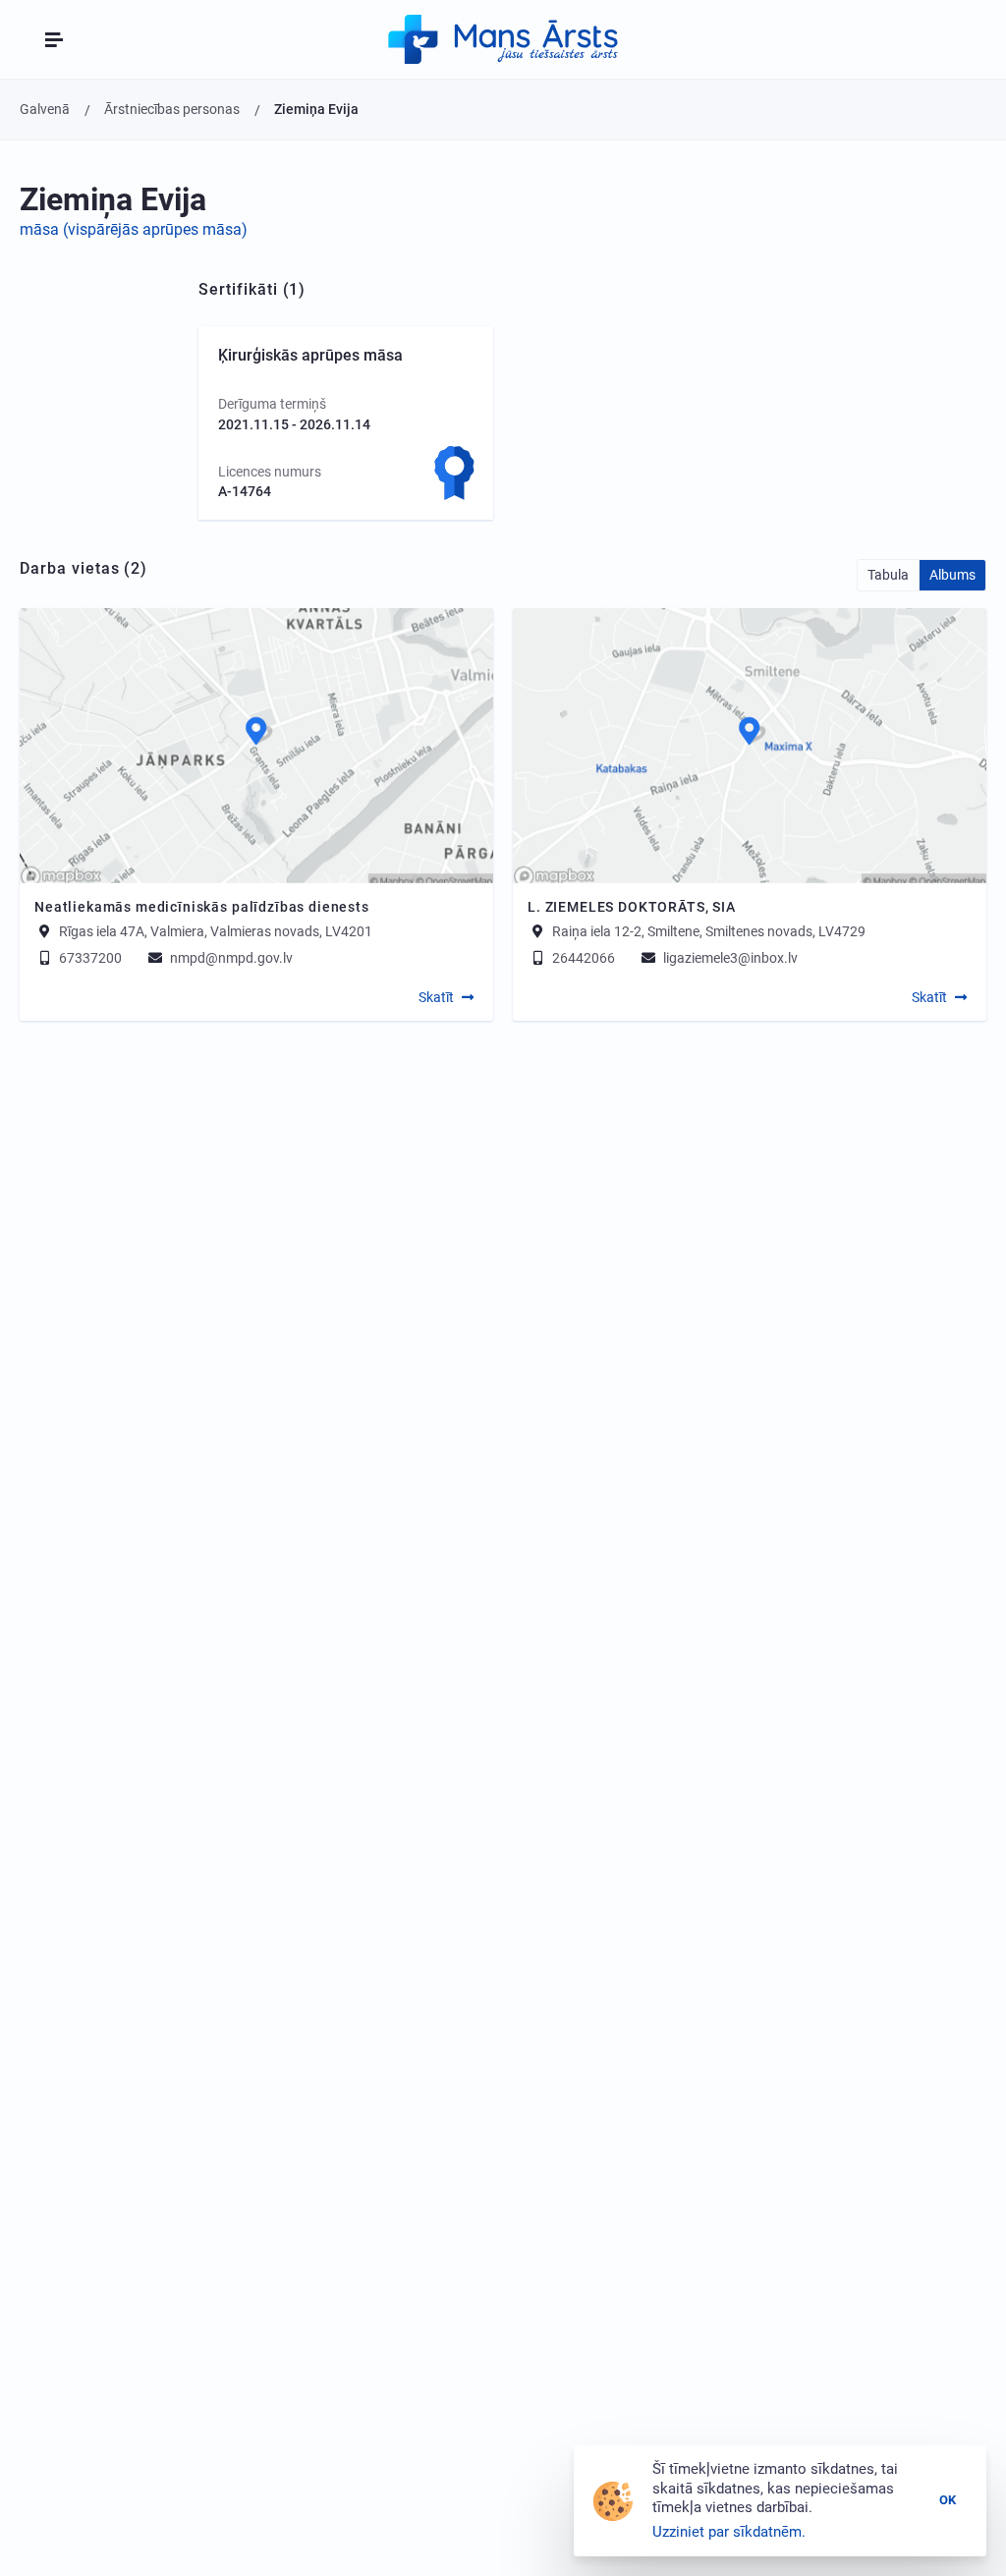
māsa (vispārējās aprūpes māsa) (134, 229)
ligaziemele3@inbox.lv (729, 958)
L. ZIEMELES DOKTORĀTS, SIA (632, 907)
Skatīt (436, 997)
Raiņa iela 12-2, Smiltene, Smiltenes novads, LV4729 (709, 931)
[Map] (256, 746)
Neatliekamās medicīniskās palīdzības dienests (202, 907)
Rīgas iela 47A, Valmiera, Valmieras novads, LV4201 (216, 931)
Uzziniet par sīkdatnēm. (729, 2532)
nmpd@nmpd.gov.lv (230, 958)
